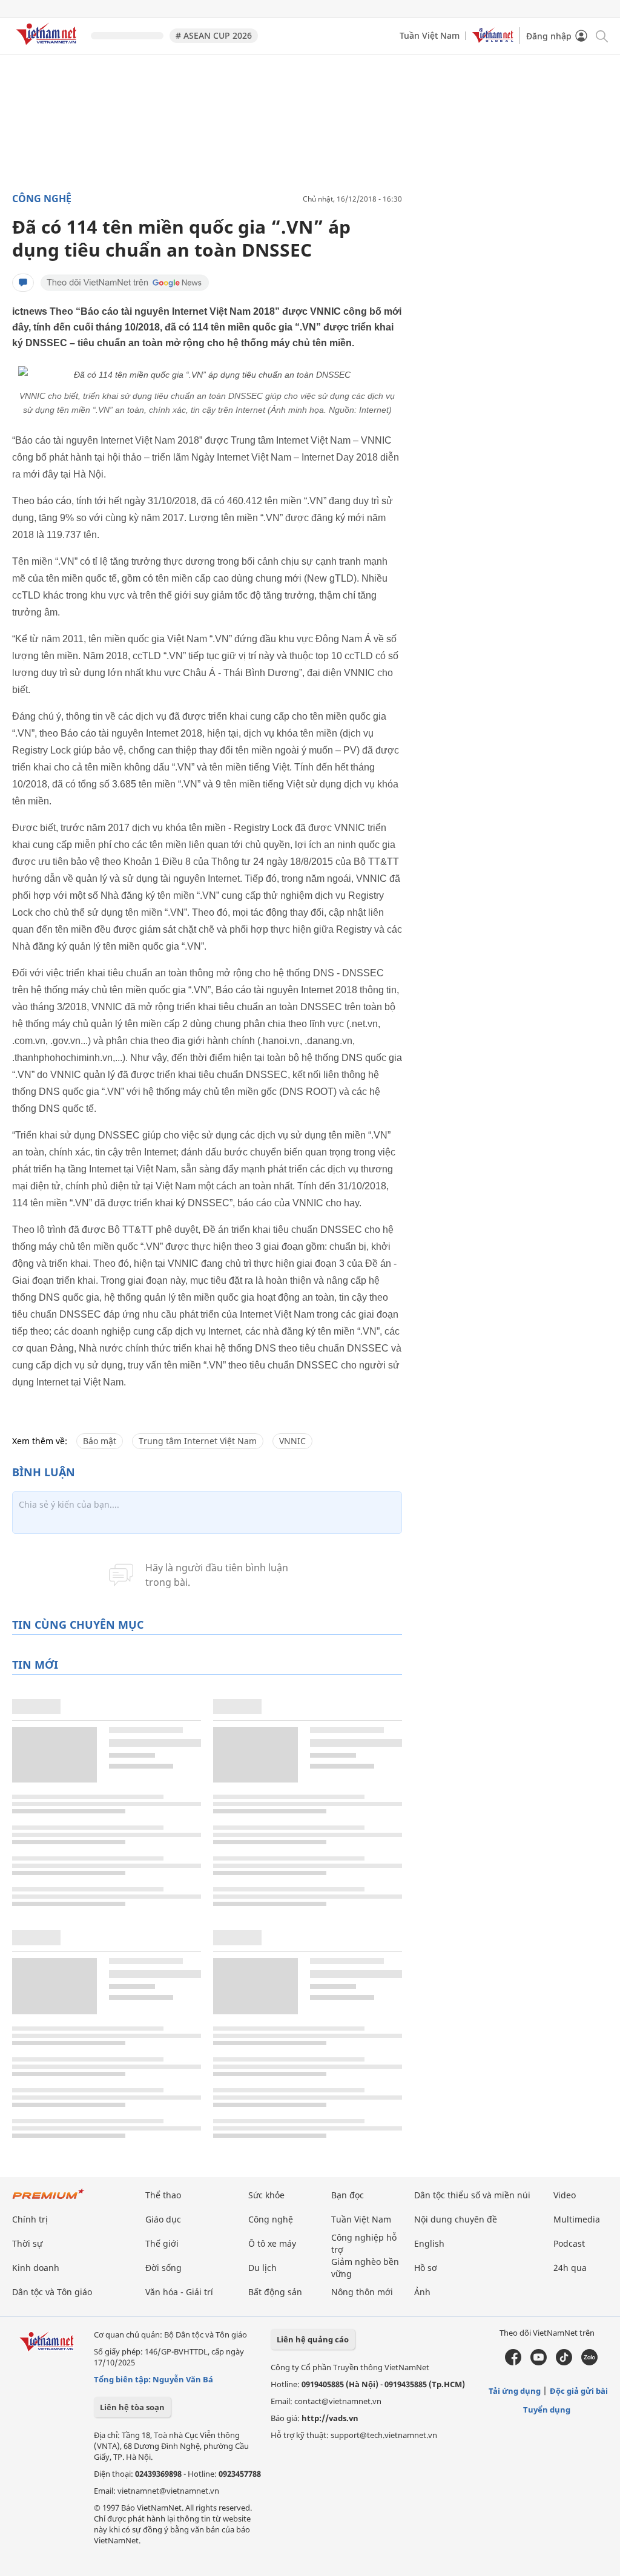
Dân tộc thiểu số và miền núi (472, 2195)
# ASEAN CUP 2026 (214, 35)
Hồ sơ (426, 2268)
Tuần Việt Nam (430, 35)
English (429, 2243)
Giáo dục (163, 2219)
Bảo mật (100, 1441)
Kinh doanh (36, 2268)
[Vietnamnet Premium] (48, 2200)
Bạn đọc (348, 2195)
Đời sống (163, 2268)
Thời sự (27, 2243)
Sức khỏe (266, 2195)
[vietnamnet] (48, 47)
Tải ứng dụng (515, 2391)
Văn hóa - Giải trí (179, 2292)
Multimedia (577, 2219)
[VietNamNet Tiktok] (564, 2362)
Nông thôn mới (362, 2292)
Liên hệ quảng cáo (313, 2339)
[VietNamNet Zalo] (589, 2362)
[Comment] (23, 283)
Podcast (569, 2243)
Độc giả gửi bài (579, 2391)
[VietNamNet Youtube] (539, 2362)
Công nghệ (42, 199)
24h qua (570, 2268)
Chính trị (30, 2219)
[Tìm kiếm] (601, 35)
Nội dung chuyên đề (456, 2219)
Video (565, 2195)
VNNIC (292, 1441)
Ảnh (422, 2292)
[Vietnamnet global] (493, 40)
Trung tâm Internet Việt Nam (198, 1441)
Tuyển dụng (547, 2410)
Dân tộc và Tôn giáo (52, 2292)
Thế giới (162, 2243)
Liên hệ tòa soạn (132, 2407)
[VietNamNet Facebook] (513, 2362)
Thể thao (163, 2195)
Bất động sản (275, 2292)
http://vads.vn (330, 2418)
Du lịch (262, 2268)
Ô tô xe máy (272, 2243)
